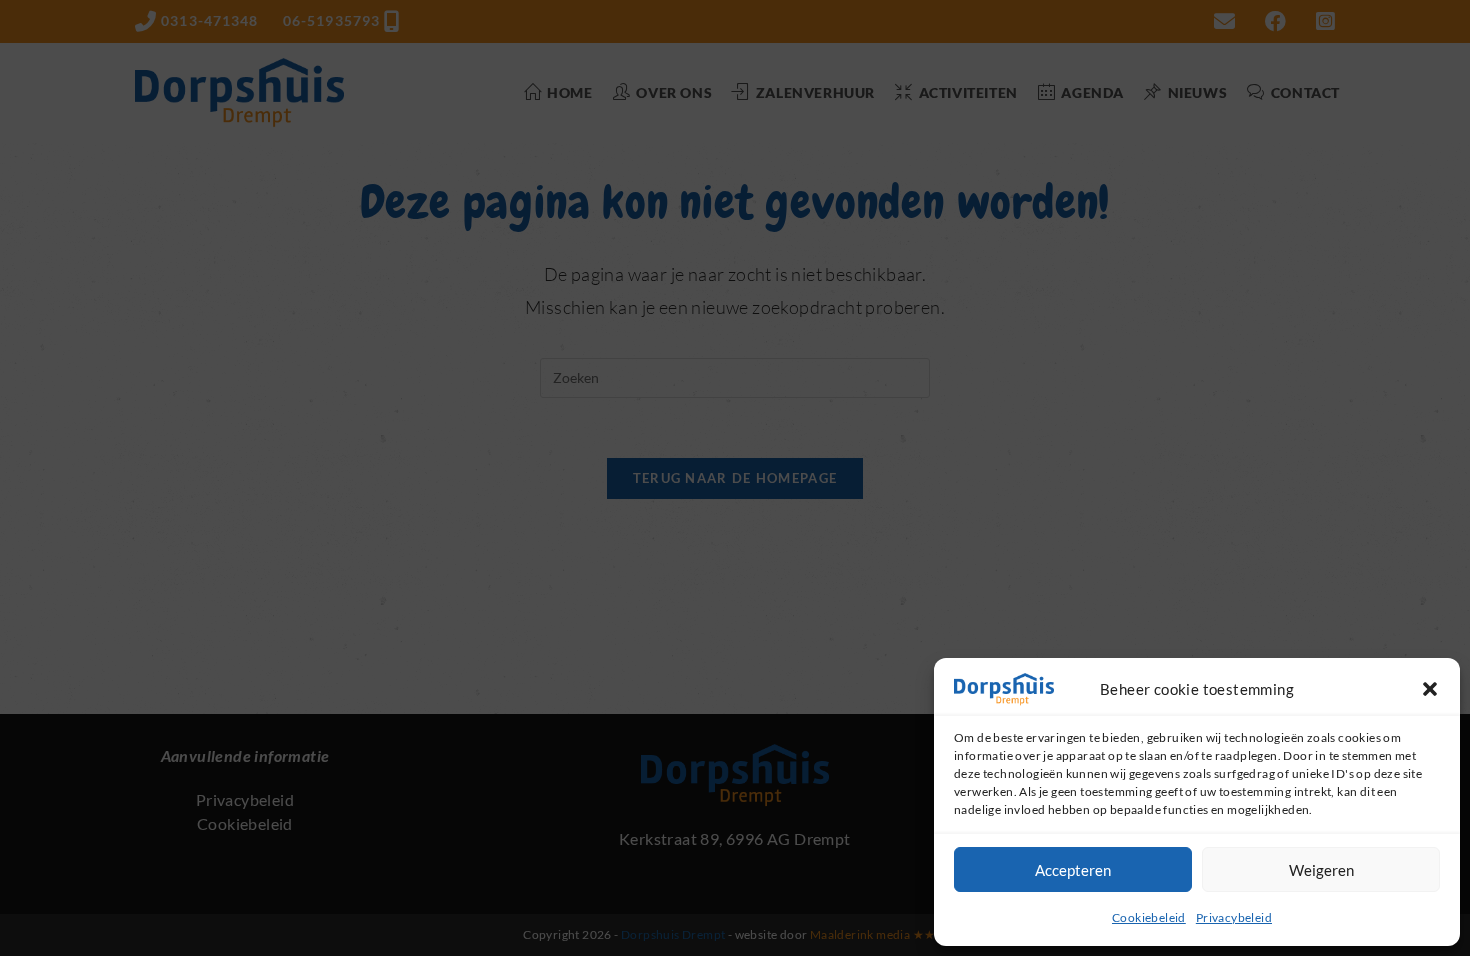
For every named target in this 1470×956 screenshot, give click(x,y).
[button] (1430, 689)
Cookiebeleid (1149, 917)
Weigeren (1321, 870)
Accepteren (1073, 870)
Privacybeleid (1234, 917)
